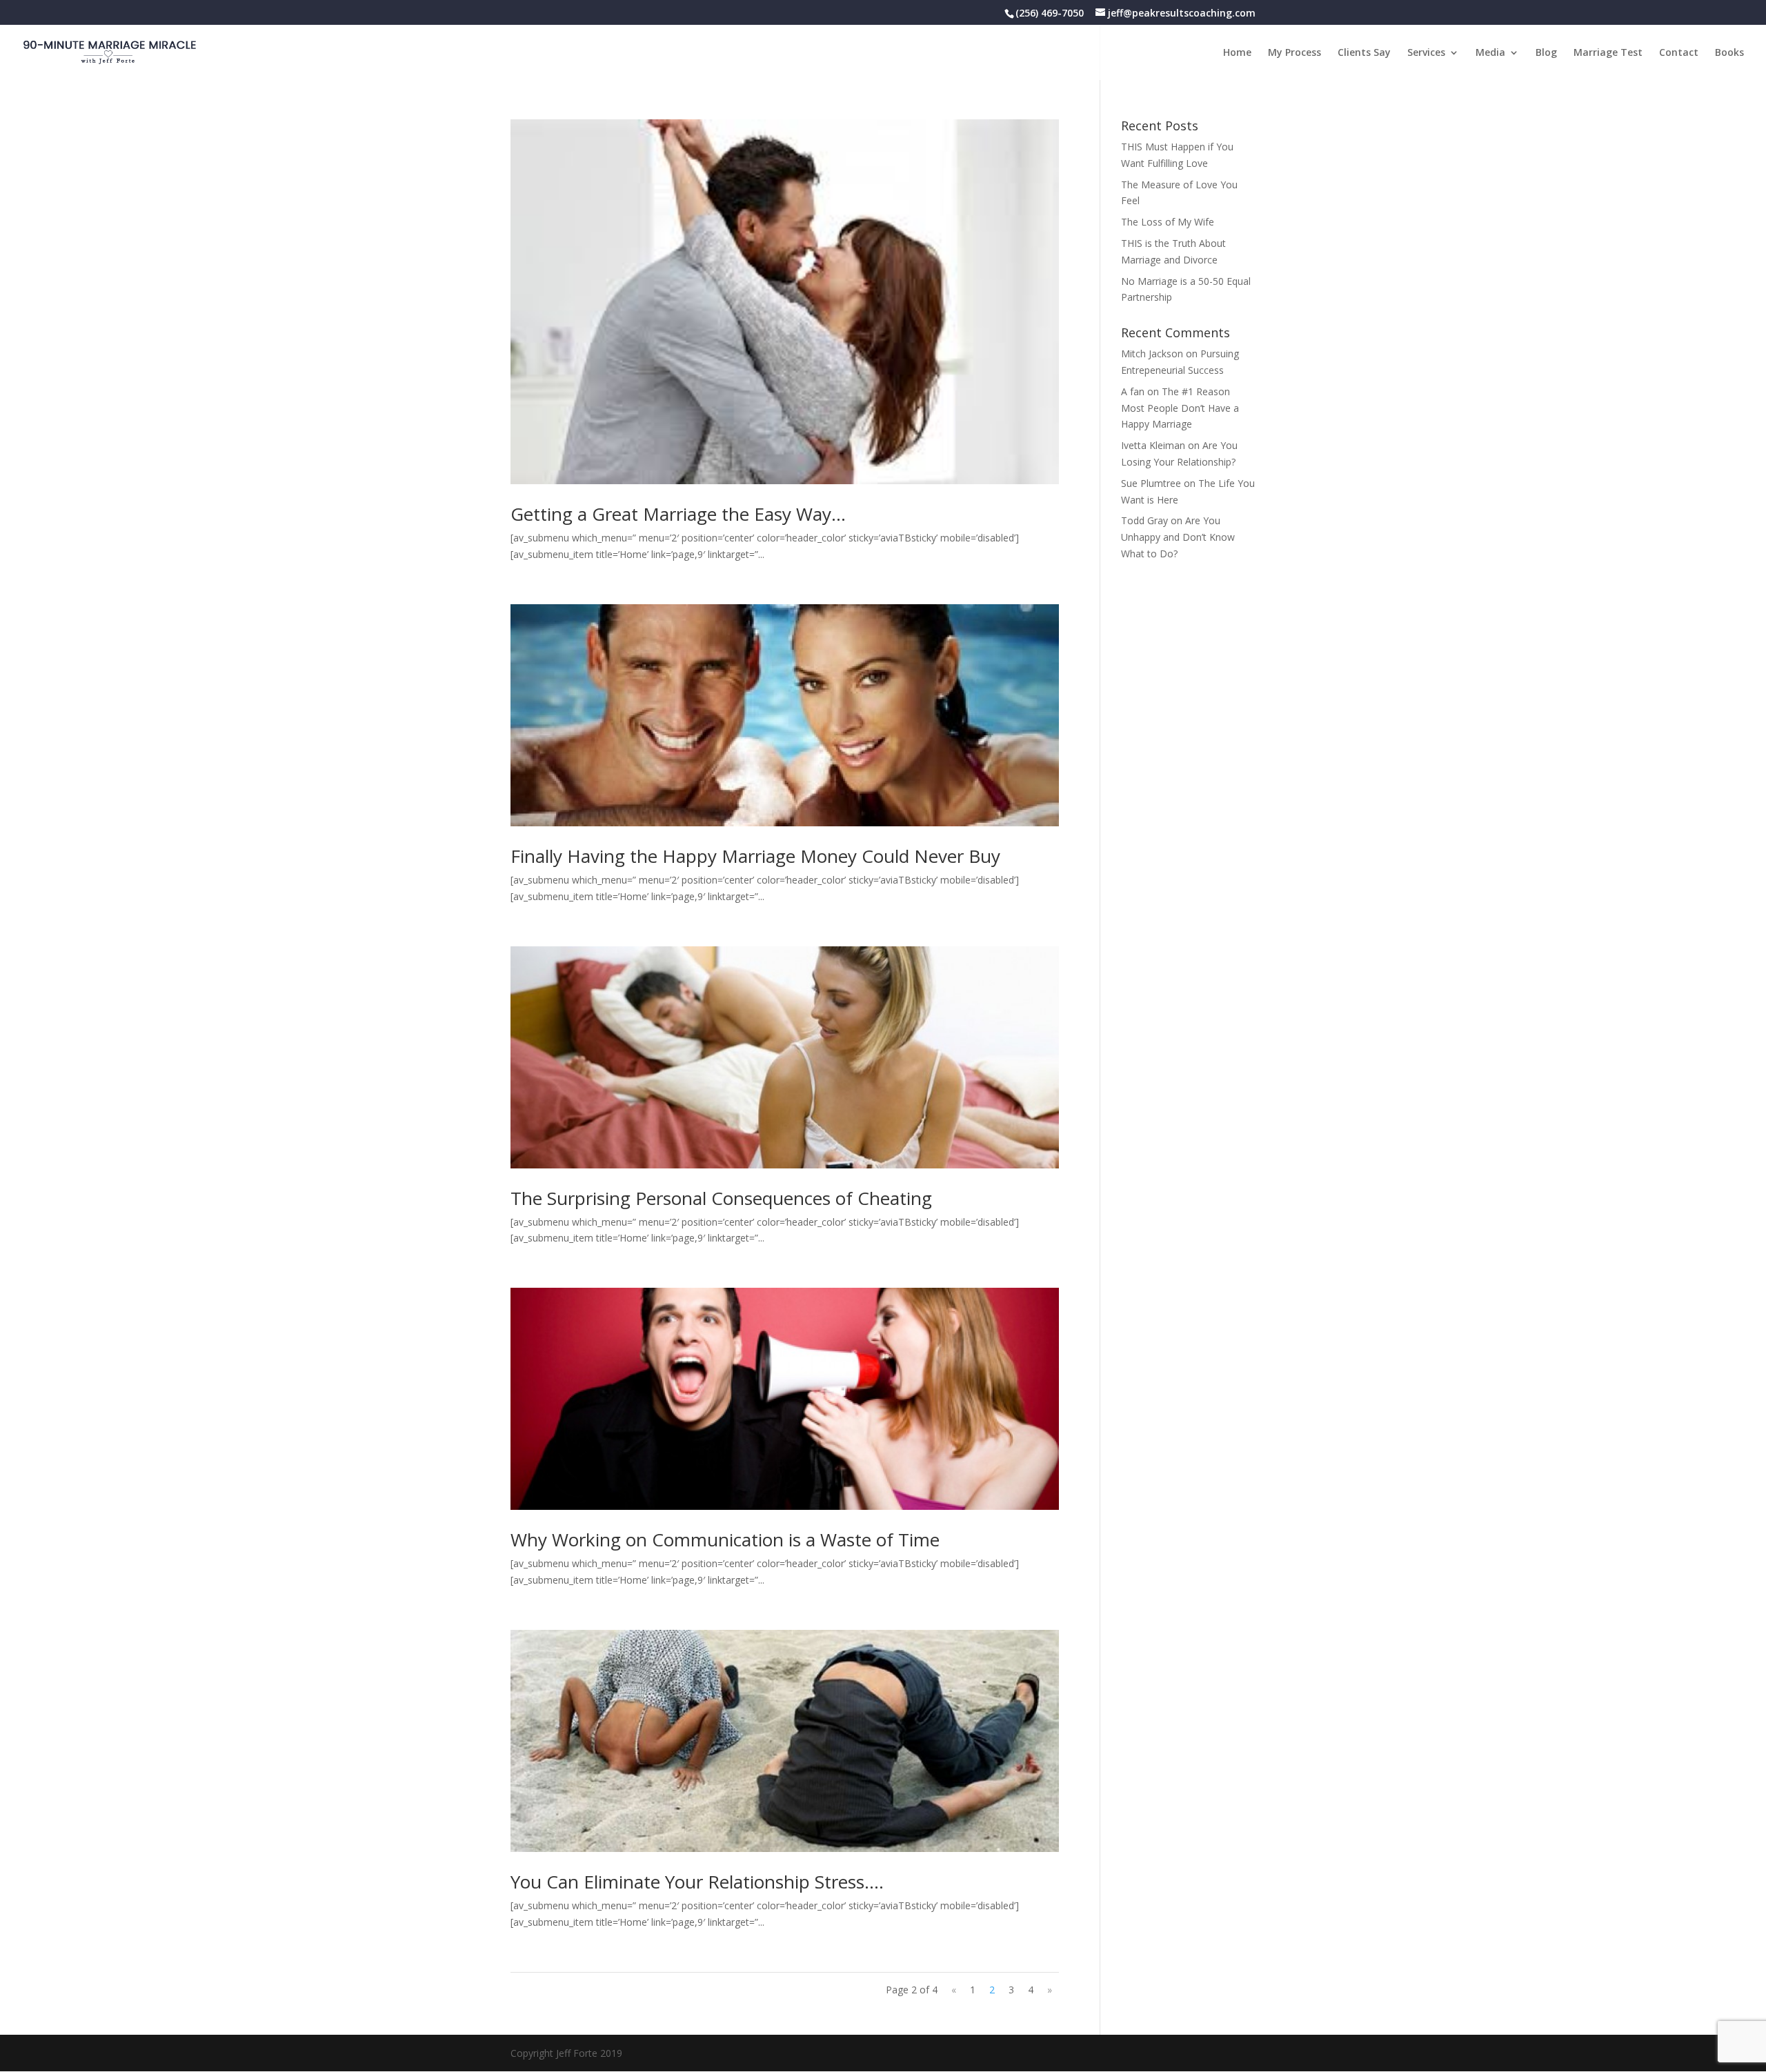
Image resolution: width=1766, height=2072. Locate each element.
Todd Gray (1144, 520)
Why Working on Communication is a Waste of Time (725, 1540)
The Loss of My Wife (1168, 222)
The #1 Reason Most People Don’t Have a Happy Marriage (1180, 408)
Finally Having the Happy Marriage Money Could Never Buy (755, 856)
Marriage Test (1608, 53)
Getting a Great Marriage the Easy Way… (678, 514)
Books (1729, 53)
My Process (1294, 53)
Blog (1546, 53)
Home (1237, 53)
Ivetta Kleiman (1153, 445)
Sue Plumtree (1151, 483)
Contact (1679, 53)
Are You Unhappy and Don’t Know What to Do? (1178, 537)
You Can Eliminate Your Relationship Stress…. (697, 1882)
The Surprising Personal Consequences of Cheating (721, 1198)
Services (1426, 53)
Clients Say (1364, 53)
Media (1490, 53)
